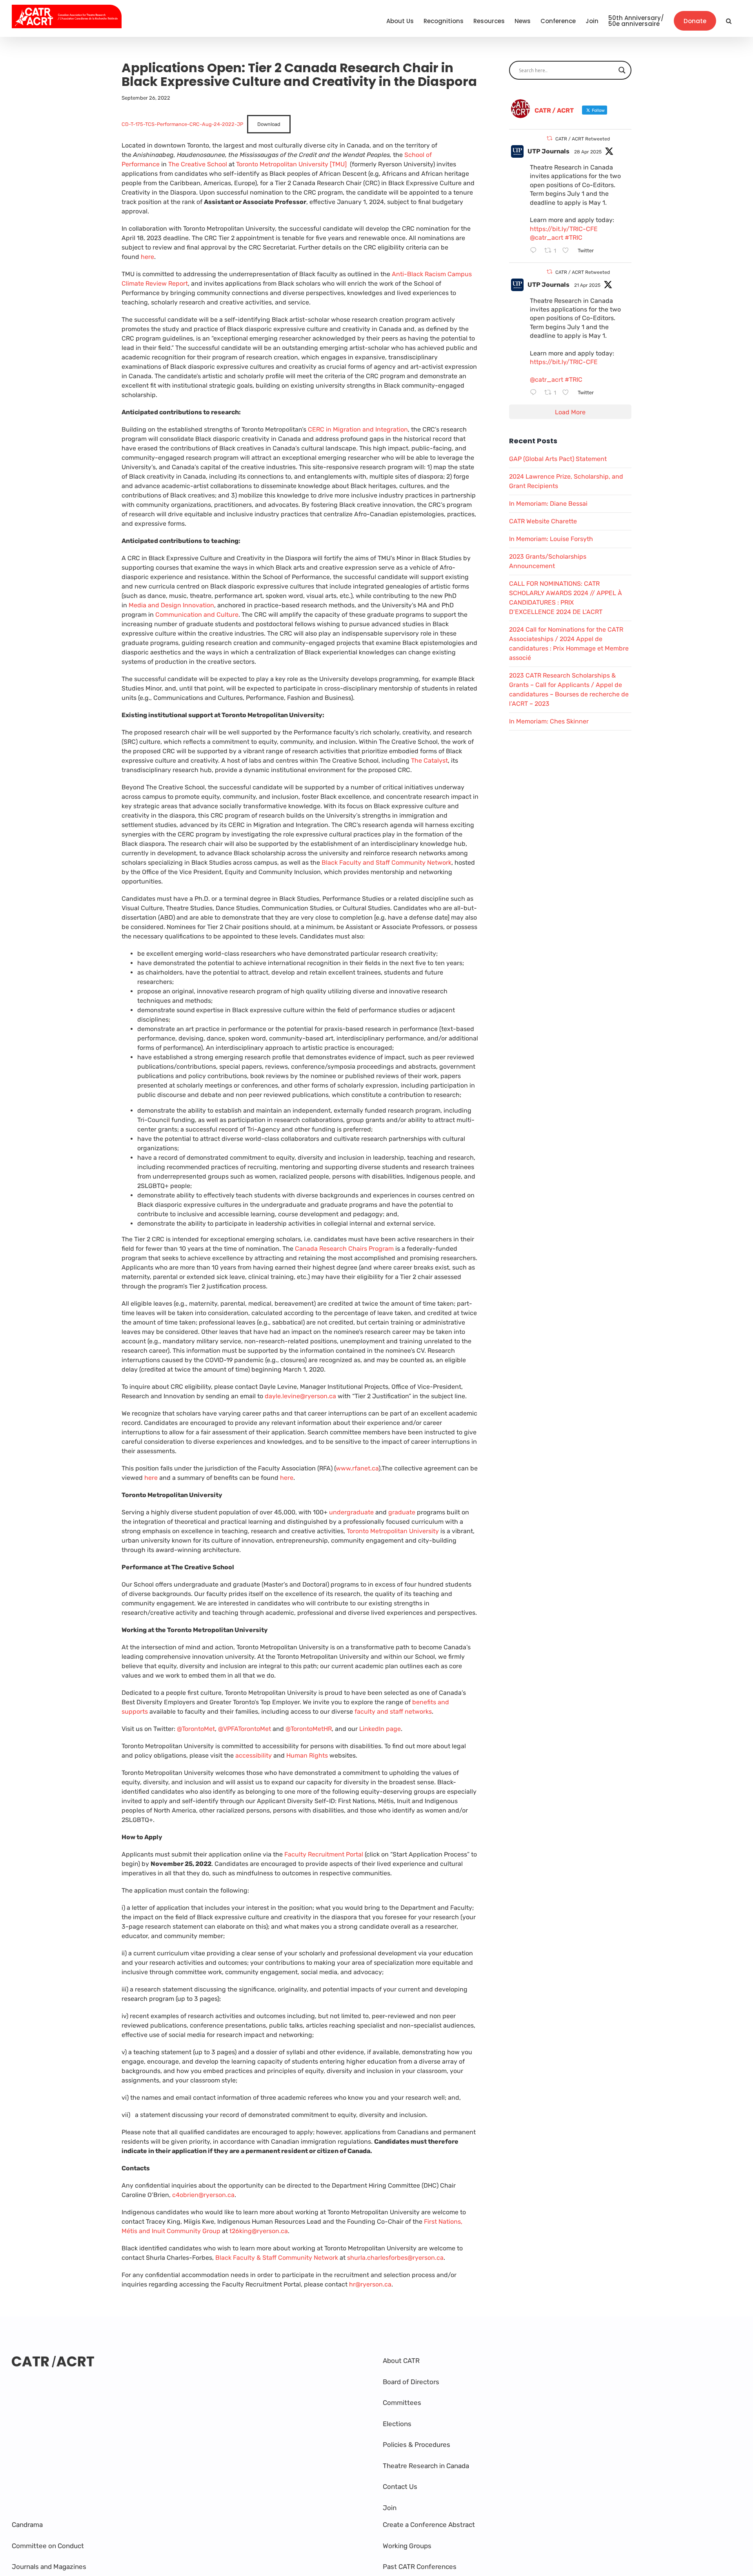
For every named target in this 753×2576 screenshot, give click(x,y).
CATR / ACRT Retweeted (583, 139)
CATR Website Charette (543, 521)
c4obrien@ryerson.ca (203, 2195)
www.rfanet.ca (357, 1468)
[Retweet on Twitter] (549, 138)
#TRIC (574, 238)
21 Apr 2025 (587, 285)
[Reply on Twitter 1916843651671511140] (535, 251)
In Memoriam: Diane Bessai (548, 504)
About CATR (401, 2361)
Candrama (27, 2525)
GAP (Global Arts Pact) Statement (558, 459)
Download (269, 124)
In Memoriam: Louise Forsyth (551, 539)
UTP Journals (548, 151)
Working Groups (407, 2546)
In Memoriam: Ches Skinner (549, 721)
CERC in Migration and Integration (358, 429)
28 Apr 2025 (588, 152)
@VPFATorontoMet (245, 1729)
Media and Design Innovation (171, 605)
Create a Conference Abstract (429, 2525)
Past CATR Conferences (420, 2567)
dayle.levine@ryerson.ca (300, 1396)
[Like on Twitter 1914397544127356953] (568, 393)
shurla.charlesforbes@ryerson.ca (395, 2258)
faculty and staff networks (393, 1712)
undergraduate (351, 1512)
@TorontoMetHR (309, 1729)
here (147, 257)
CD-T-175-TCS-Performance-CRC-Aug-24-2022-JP (182, 124)
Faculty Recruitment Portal (324, 1854)
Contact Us (400, 2487)
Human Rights (307, 1755)
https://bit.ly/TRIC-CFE (564, 229)
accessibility (254, 1755)
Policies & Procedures (417, 2445)
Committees (402, 2403)
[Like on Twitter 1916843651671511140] (568, 251)
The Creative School (198, 164)
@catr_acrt (547, 238)
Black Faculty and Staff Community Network (387, 863)
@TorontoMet (196, 1729)
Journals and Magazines (49, 2567)
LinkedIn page (380, 1729)
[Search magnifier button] (622, 70)
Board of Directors (411, 2382)
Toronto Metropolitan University (393, 1531)
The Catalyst (429, 761)
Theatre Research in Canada (426, 2466)
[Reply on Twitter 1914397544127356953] (535, 393)
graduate (403, 1512)
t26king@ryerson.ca (259, 2231)
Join (390, 2508)
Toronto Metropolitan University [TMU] (291, 164)
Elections (397, 2424)
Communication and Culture (197, 615)
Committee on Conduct (48, 2546)
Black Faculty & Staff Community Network (277, 2258)
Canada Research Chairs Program (344, 1249)
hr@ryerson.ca (370, 2284)
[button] (729, 21)
